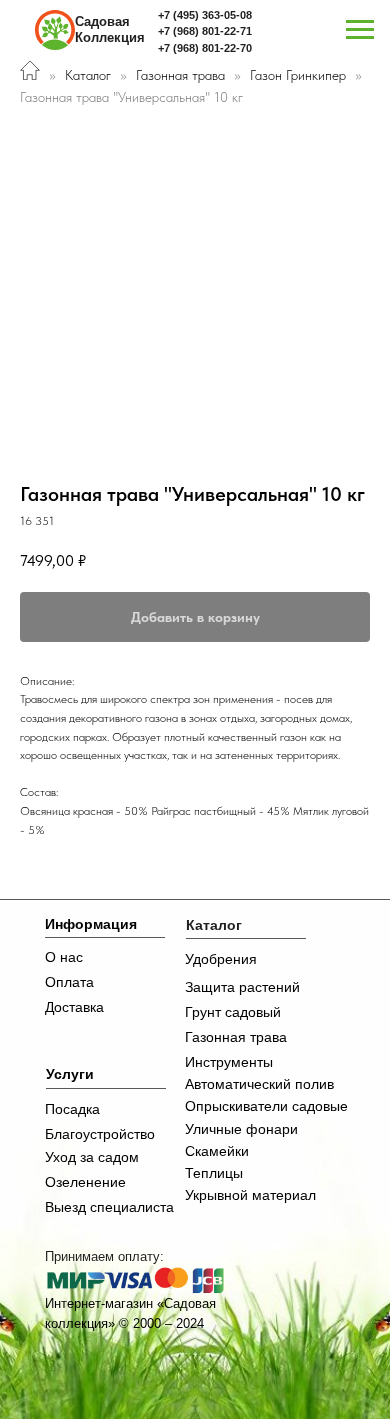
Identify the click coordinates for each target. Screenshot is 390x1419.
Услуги (70, 1074)
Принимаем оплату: (104, 1256)
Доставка (74, 1007)
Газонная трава (180, 75)
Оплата (69, 982)
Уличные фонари (241, 1129)
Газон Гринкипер (300, 75)
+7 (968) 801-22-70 (205, 48)
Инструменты (229, 1062)
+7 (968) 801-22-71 (205, 31)
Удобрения (221, 959)
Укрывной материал (250, 1195)
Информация (91, 924)
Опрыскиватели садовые (266, 1106)
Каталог (88, 75)
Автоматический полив (259, 1084)
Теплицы (214, 1173)
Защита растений (242, 987)
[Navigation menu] (360, 30)
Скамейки (217, 1151)
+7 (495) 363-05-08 (205, 15)
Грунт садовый (233, 1012)
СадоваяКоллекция (110, 29)
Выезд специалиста (109, 1207)
